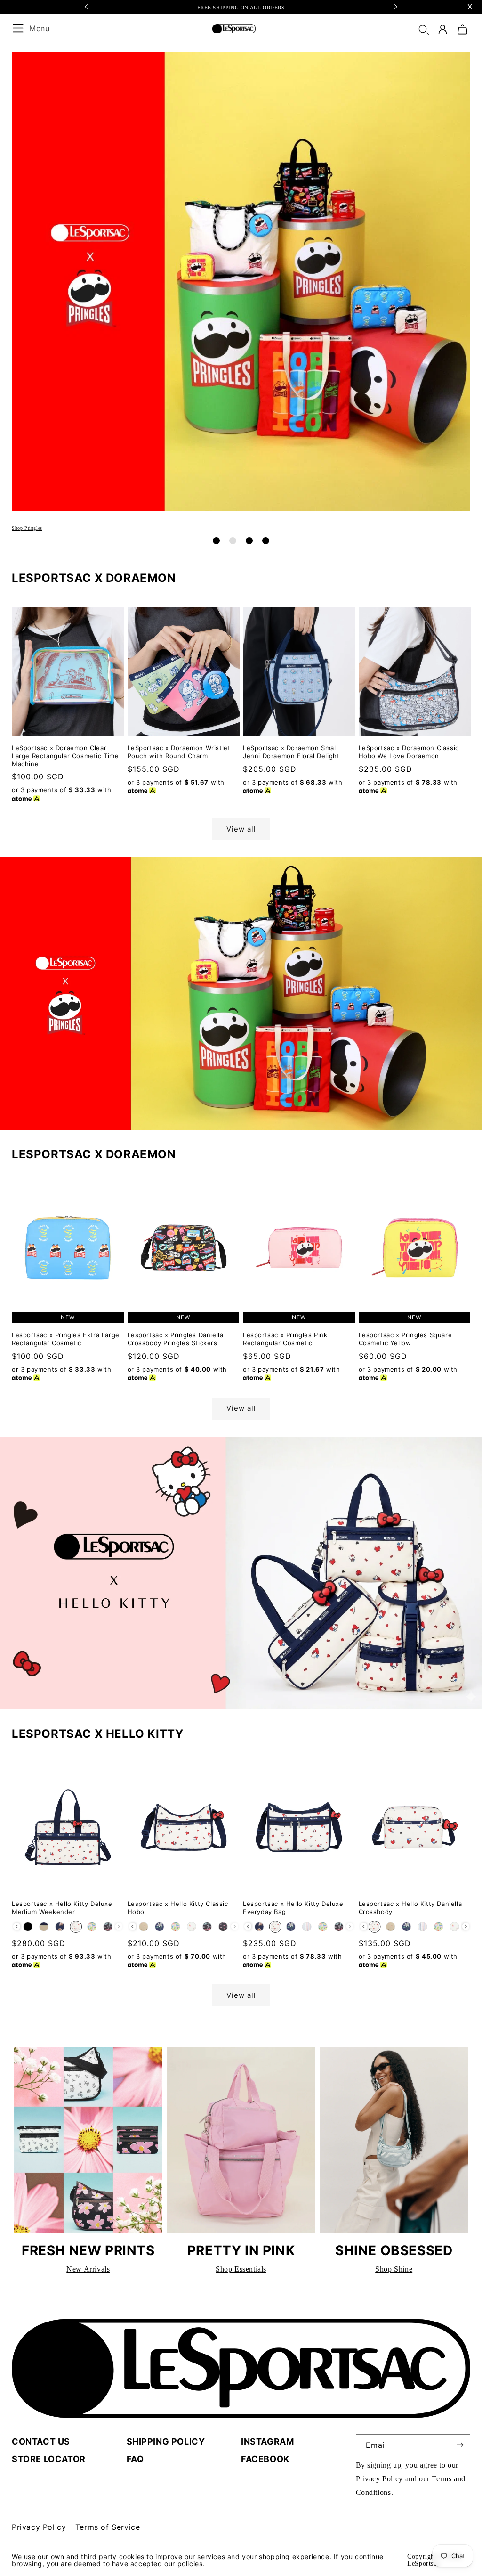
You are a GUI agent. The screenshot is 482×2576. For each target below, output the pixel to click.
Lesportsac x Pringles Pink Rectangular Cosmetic (285, 1339)
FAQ (135, 2459)
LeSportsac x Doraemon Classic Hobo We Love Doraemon (409, 752)
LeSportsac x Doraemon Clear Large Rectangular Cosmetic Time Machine (65, 756)
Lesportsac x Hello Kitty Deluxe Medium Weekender (62, 1908)
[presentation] (17, 1926)
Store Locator (49, 2459)
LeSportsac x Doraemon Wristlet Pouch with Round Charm (179, 752)
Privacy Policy (379, 2479)
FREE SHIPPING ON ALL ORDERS (241, 8)
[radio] (28, 1927)
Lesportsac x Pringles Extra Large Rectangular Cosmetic (66, 1339)
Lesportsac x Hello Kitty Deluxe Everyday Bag (293, 1908)
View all (241, 829)
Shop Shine (394, 2269)
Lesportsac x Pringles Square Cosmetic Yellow (406, 1339)
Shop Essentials (241, 2269)
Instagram (267, 2441)
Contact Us (41, 2441)
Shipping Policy (166, 2441)
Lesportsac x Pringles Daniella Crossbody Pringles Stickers (176, 1339)
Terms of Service (108, 2527)
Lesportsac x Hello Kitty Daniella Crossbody (410, 1908)
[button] (426, 33)
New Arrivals (88, 2269)
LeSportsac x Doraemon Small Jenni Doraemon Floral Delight (291, 752)
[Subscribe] (460, 2445)
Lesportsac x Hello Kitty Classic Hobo (178, 1908)
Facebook (265, 2459)
